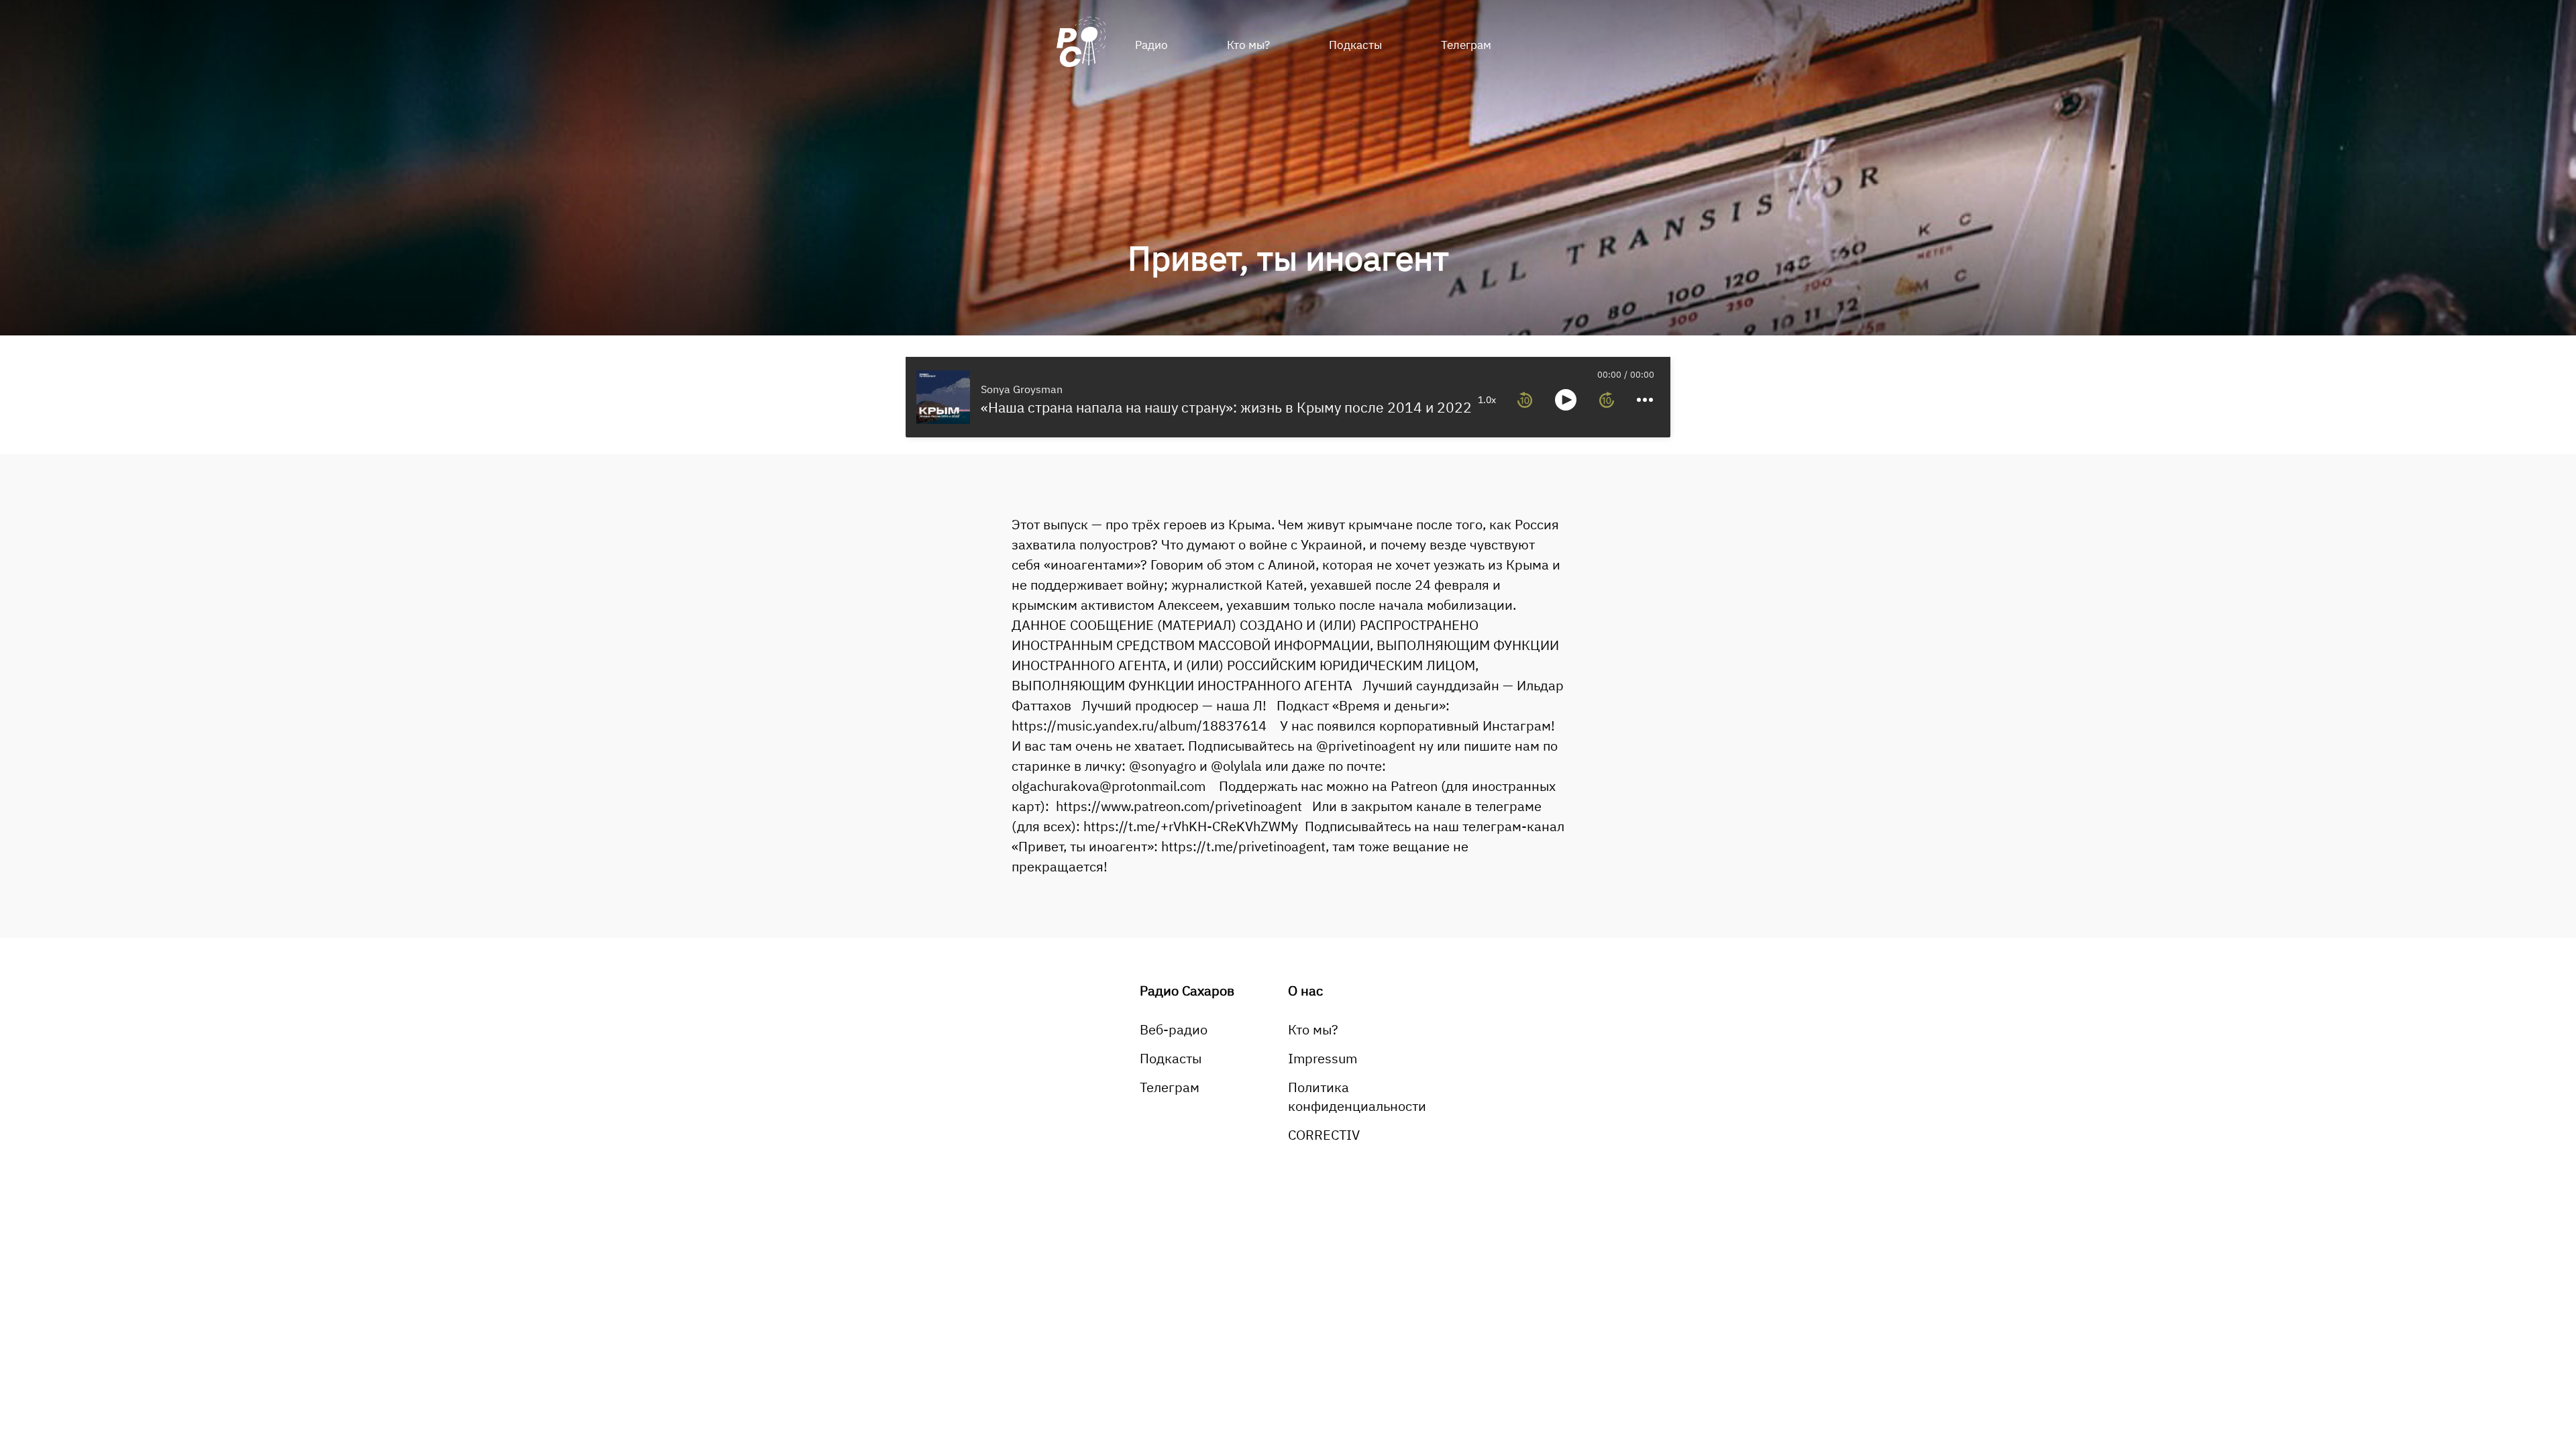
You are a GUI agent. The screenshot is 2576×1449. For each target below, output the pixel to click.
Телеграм (1466, 45)
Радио (1151, 45)
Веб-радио (1174, 1029)
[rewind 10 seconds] (1525, 400)
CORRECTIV (1324, 1135)
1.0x (1487, 400)
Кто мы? (1248, 45)
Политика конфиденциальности (1357, 1096)
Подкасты (1355, 45)
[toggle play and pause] (1566, 400)
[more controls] (1645, 400)
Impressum (1323, 1058)
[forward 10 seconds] (1607, 400)
